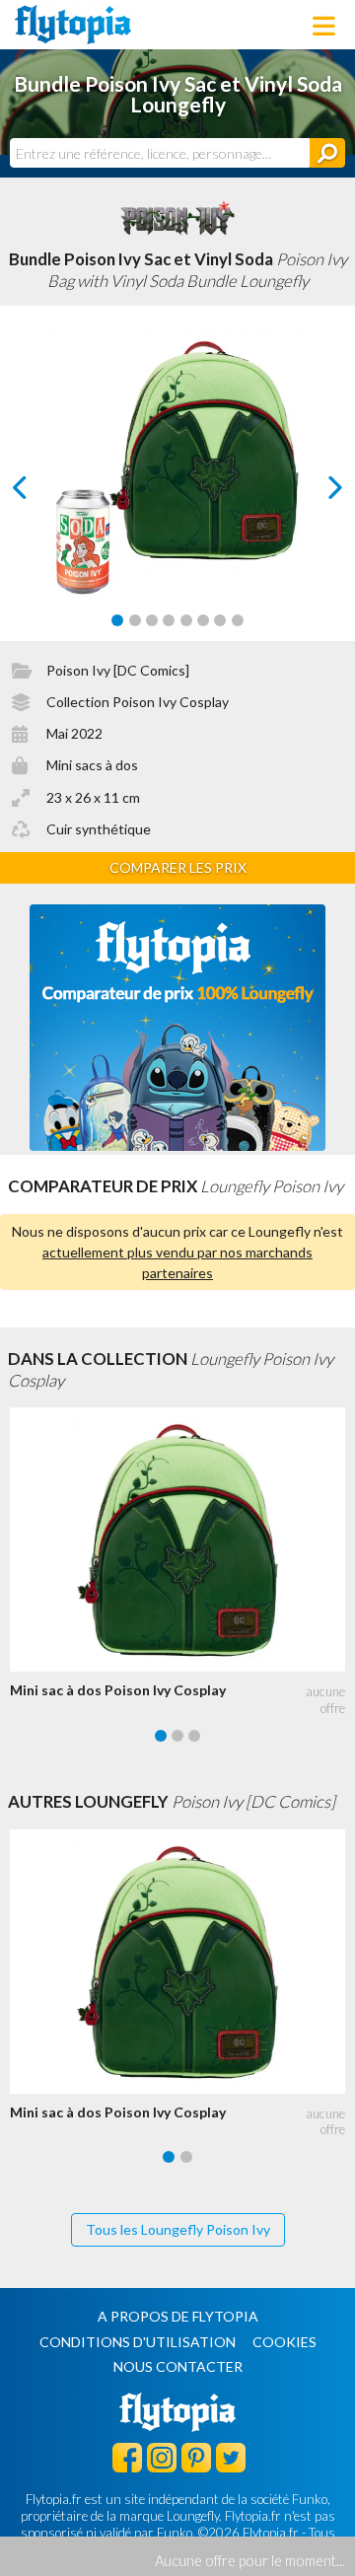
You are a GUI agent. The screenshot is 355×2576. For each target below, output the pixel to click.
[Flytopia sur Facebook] (127, 2457)
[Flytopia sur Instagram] (162, 2457)
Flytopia (73, 25)
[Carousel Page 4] (169, 620)
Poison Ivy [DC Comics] (118, 670)
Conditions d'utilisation (138, 2342)
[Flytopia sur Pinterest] (196, 2457)
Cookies (284, 2342)
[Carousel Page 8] (238, 620)
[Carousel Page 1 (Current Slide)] (117, 620)
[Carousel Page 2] (135, 620)
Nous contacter (178, 2366)
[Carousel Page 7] (220, 620)
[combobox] (160, 153)
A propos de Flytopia (178, 2316)
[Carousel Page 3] (152, 620)
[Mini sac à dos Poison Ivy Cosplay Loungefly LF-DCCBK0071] (182, 1539)
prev (42, 493)
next (313, 493)
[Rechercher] (327, 153)
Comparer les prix (178, 867)
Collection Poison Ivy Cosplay (138, 702)
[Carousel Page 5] (186, 620)
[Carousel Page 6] (203, 620)
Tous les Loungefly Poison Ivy (178, 2229)
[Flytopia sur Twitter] (231, 2457)
